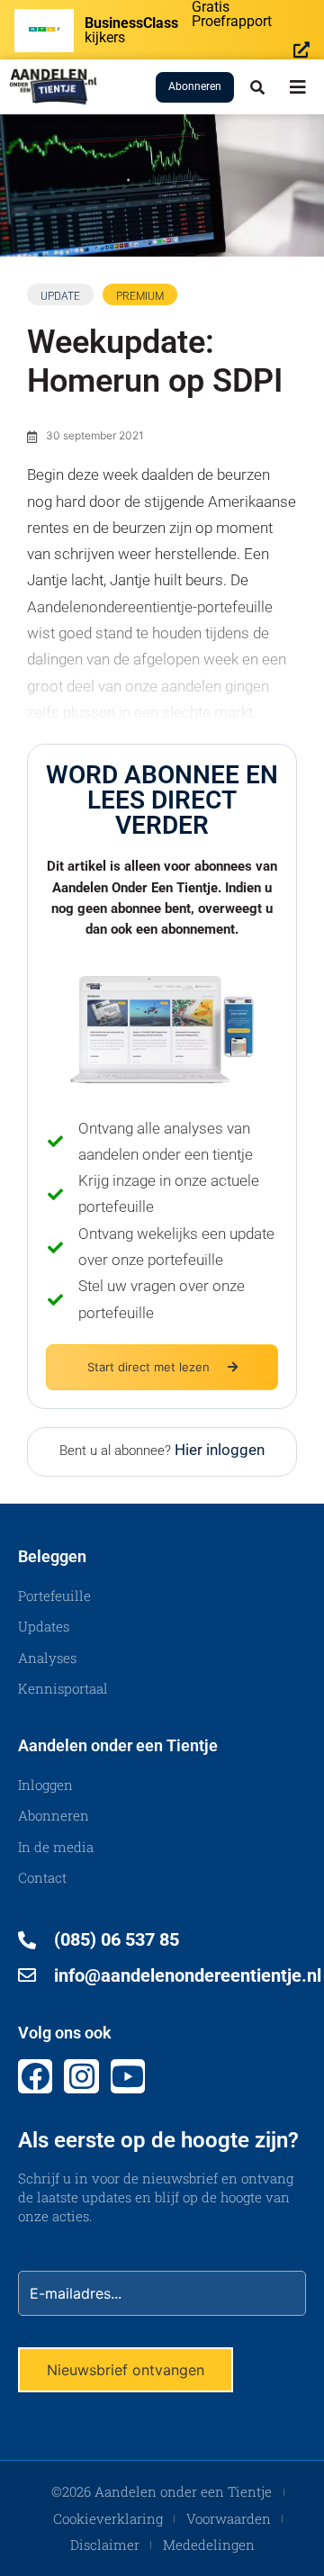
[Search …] (257, 87)
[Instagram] (81, 2076)
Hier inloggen (220, 1450)
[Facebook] (35, 2076)
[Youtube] (128, 2076)
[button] (298, 87)
